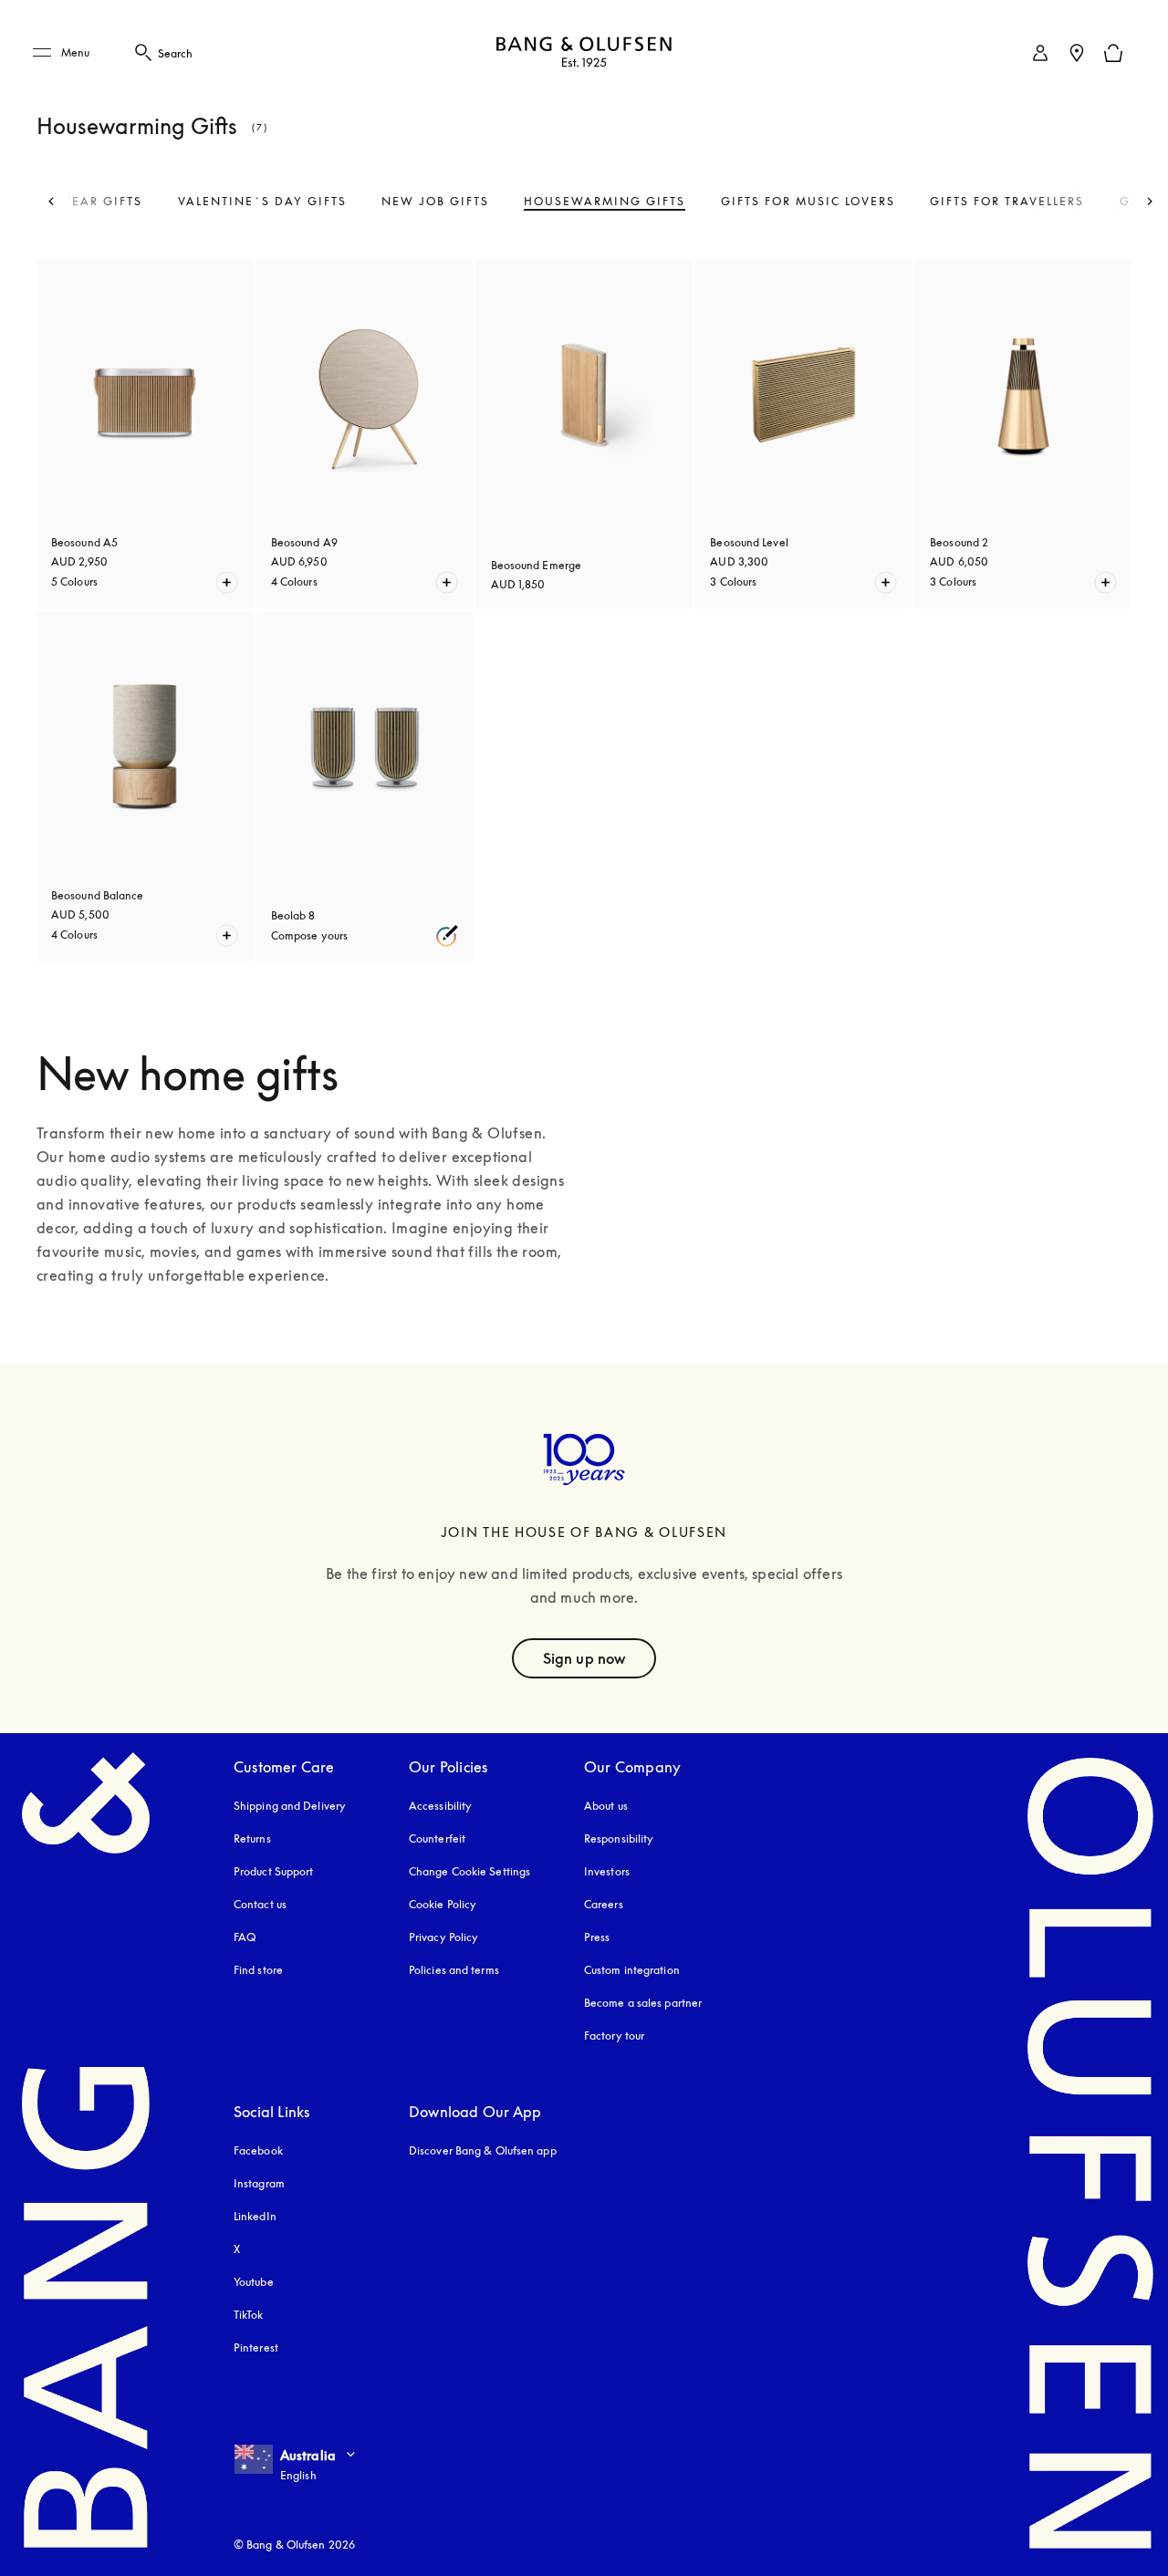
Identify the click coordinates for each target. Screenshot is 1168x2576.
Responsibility (619, 1839)
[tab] (262, 202)
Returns (252, 1839)
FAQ (245, 1937)
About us (606, 1806)
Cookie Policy (443, 1904)
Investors (607, 1871)
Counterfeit (437, 1839)
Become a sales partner (643, 2003)
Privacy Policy (443, 1937)
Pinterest (256, 2347)
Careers (604, 1904)
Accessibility (440, 1806)
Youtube (254, 2282)
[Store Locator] (1077, 53)
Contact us (260, 1904)
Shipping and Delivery (290, 1806)
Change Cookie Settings (469, 1871)
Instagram (259, 2183)
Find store (258, 1970)
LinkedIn (255, 2216)
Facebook (258, 2150)
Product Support (274, 1871)
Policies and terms (454, 1970)
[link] (1040, 53)
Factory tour (614, 2036)
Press (597, 1937)
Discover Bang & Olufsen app (483, 2150)
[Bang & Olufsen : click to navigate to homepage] (584, 53)
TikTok (249, 2315)
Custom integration (632, 1970)
